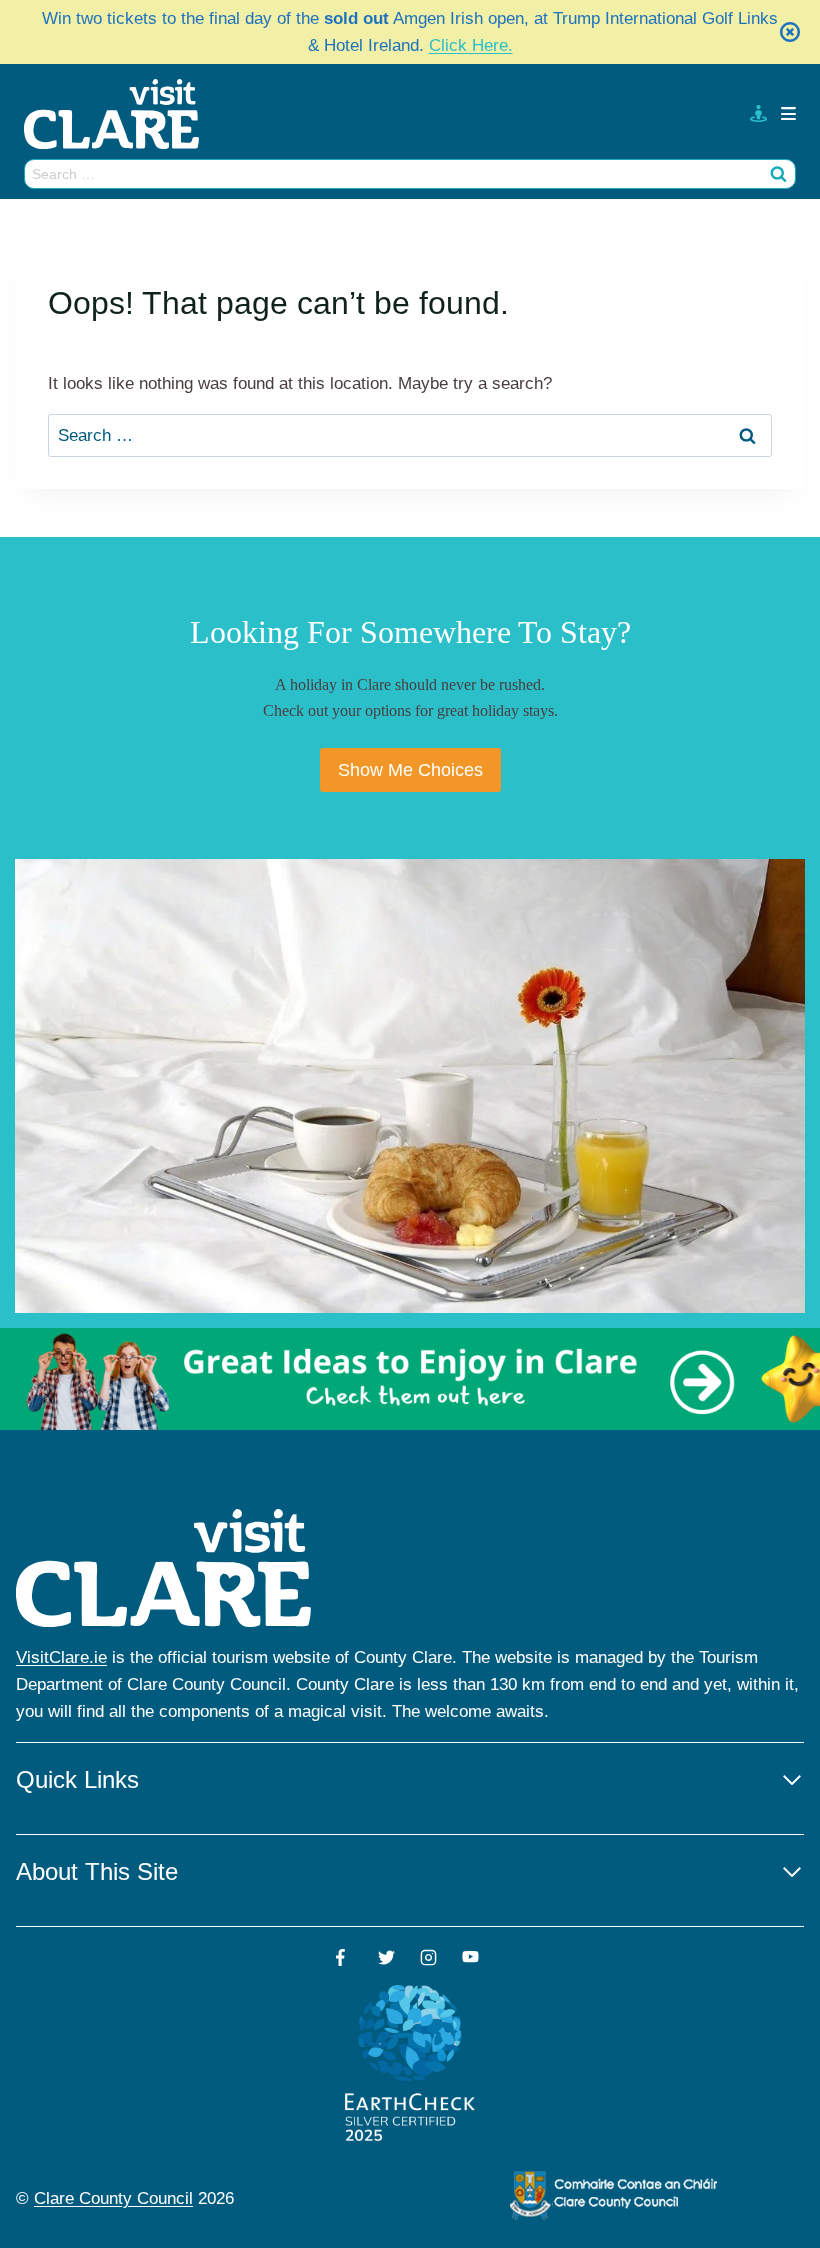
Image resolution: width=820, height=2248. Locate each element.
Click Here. (471, 45)
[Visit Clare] (120, 114)
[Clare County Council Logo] (615, 2195)
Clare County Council (113, 2198)
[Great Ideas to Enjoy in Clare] (410, 1379)
